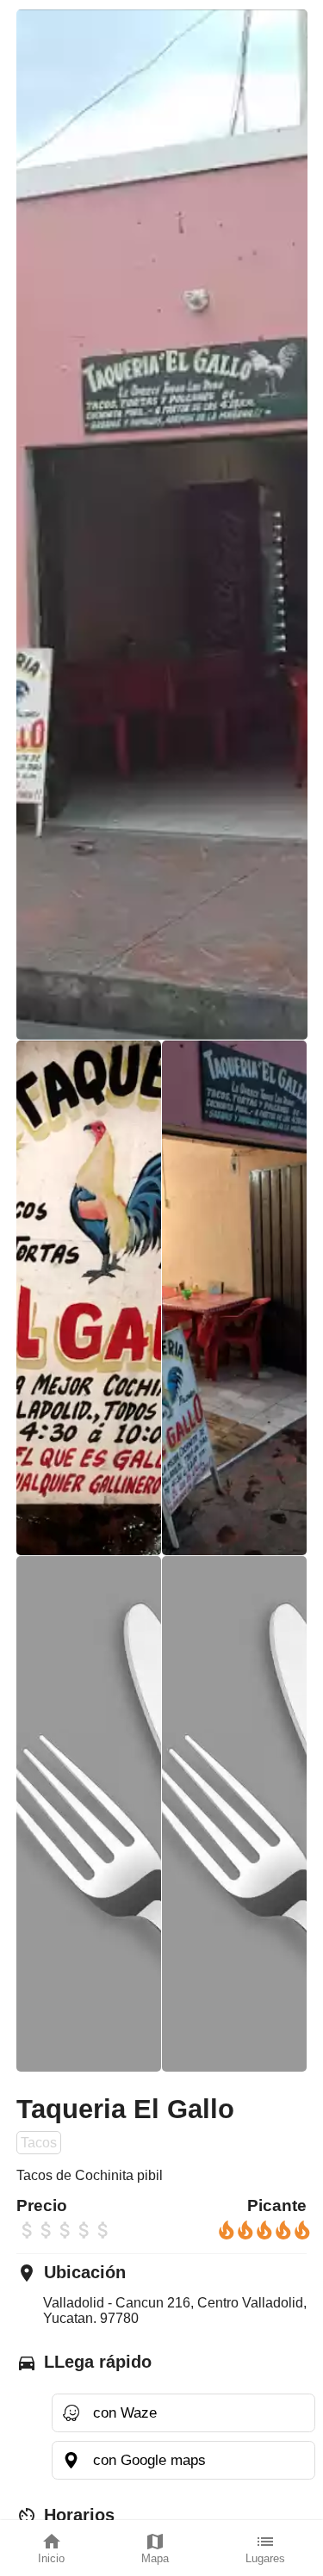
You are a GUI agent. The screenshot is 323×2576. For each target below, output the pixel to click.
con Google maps (149, 2460)
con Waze (125, 2412)
